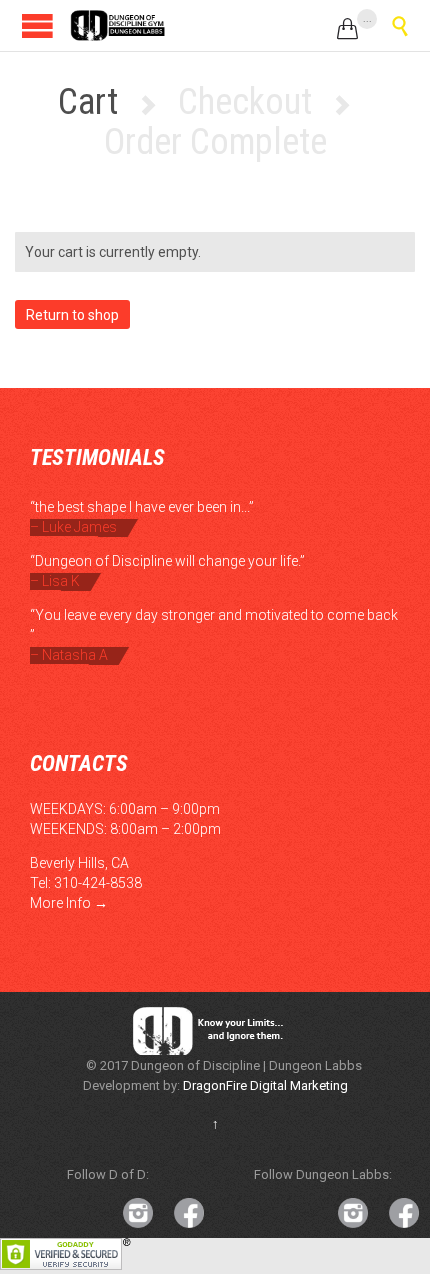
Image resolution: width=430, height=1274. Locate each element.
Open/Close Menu (37, 25)
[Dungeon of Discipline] (120, 25)
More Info (60, 903)
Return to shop (72, 315)
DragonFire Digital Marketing (265, 1085)
